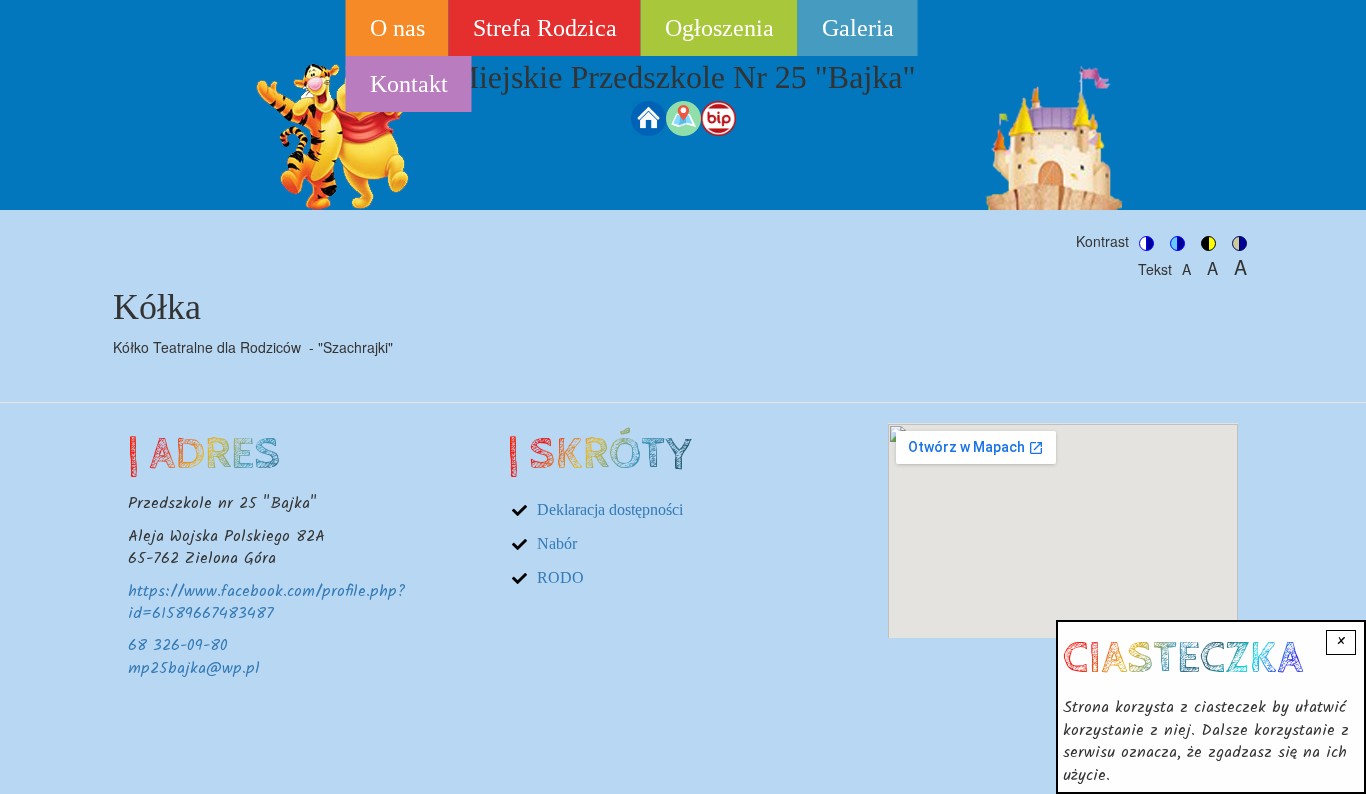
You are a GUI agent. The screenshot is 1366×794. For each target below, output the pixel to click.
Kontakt (409, 84)
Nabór (557, 543)
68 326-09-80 (178, 645)
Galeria (858, 28)
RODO (560, 577)
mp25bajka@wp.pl (194, 668)
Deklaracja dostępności (610, 509)
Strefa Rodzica (545, 28)
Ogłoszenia (719, 28)
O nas (397, 28)
